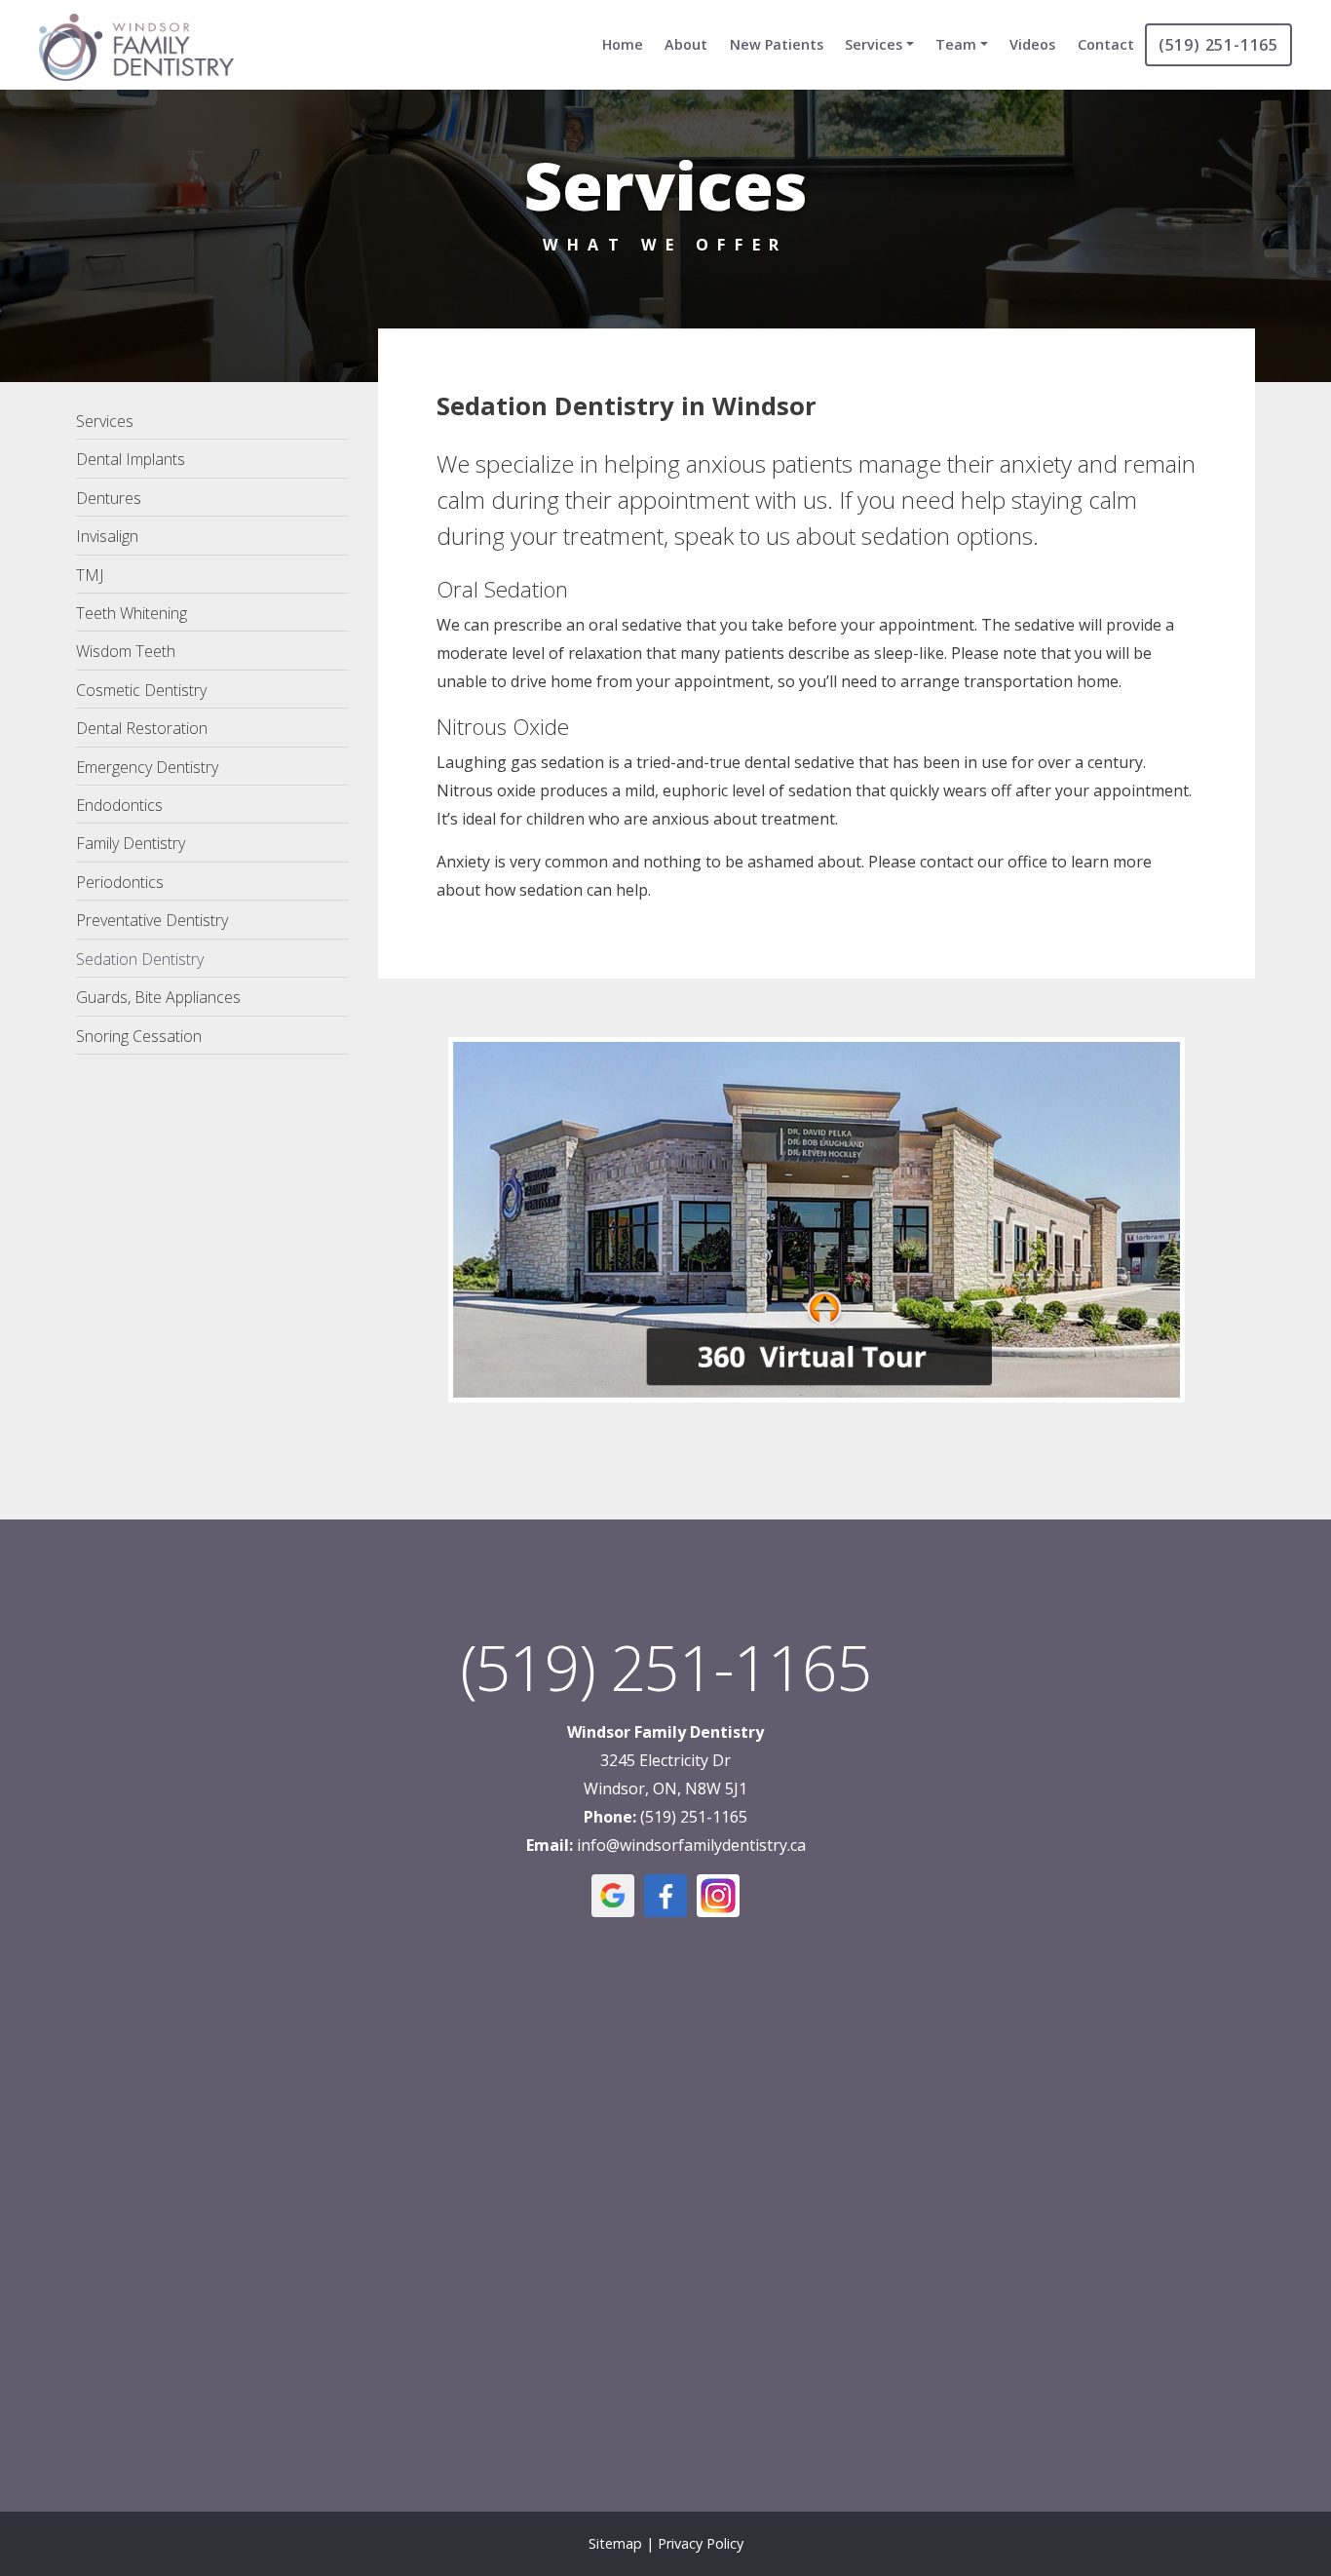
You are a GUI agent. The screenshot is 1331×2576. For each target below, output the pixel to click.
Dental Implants (131, 459)
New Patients (777, 44)
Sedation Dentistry (140, 959)
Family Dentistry (131, 843)
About (686, 44)
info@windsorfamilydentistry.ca (691, 1845)
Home (623, 44)
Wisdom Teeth (126, 651)
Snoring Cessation (139, 1036)
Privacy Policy (701, 2543)
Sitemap (615, 2543)
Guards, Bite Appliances (158, 997)
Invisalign (107, 536)
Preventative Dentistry (152, 920)
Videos (1032, 44)
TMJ (90, 575)
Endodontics (119, 805)
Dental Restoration (142, 728)
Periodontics (120, 882)
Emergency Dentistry (147, 767)
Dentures (109, 498)
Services (874, 44)
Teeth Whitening (132, 613)
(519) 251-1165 (1218, 45)
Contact (1106, 44)
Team (956, 44)
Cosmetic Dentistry (141, 690)
